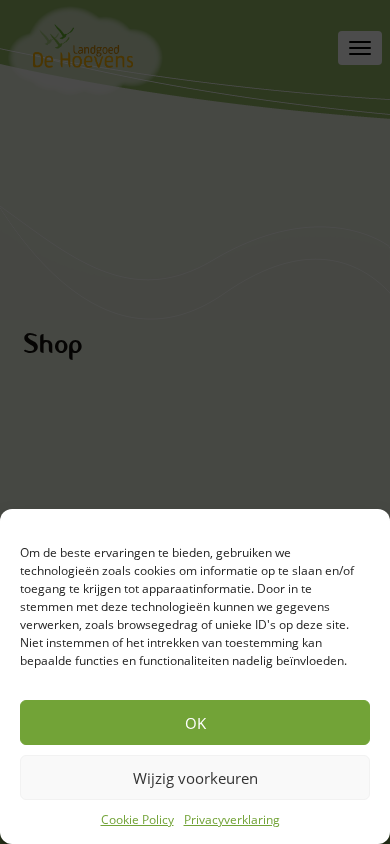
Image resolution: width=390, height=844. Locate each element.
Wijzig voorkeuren (195, 778)
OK (195, 723)
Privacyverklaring (232, 819)
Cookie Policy (137, 819)
